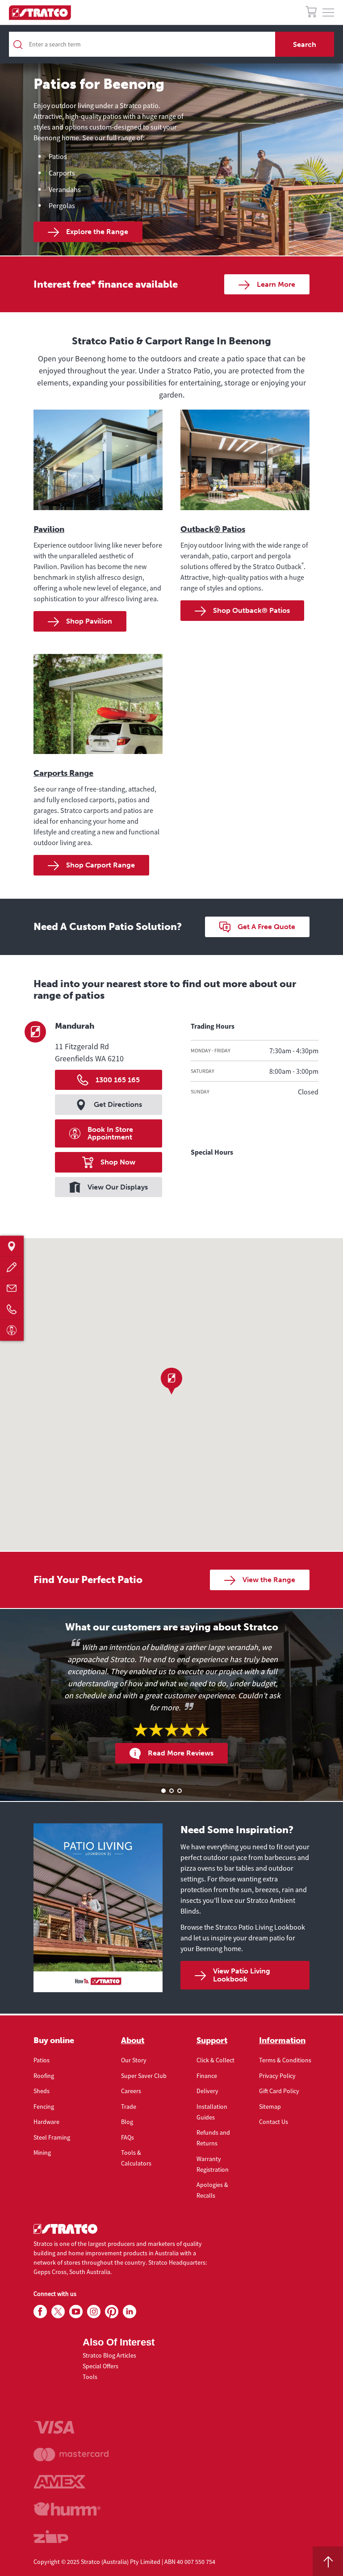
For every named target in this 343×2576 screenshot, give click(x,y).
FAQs (128, 2137)
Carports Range (63, 773)
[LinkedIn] (130, 2312)
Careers (131, 2091)
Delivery (207, 2091)
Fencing (44, 2107)
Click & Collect (215, 2060)
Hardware (46, 2122)
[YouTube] (76, 2312)
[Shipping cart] (311, 13)
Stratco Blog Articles (109, 2355)
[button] (171, 1381)
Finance (207, 2076)
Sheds (42, 2091)
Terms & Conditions (285, 2060)
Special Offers (100, 2366)
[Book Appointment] (12, 1330)
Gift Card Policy (279, 2091)
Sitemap (270, 2107)
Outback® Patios (213, 529)
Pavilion (49, 529)
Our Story (134, 2060)
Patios (42, 2060)
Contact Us (274, 2122)
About (133, 2040)
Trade (129, 2107)
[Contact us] (12, 1288)
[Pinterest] (112, 2312)
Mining (42, 2153)
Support (212, 2040)
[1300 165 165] (12, 1309)
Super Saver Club (144, 2076)
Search (305, 44)
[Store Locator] (12, 1246)
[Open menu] (328, 13)
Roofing (44, 2076)
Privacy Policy (277, 2076)
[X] (58, 2312)
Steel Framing (52, 2137)
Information (282, 2040)
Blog (127, 2122)
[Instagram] (94, 2312)
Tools (90, 2377)
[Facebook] (40, 2312)
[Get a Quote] (12, 1267)
